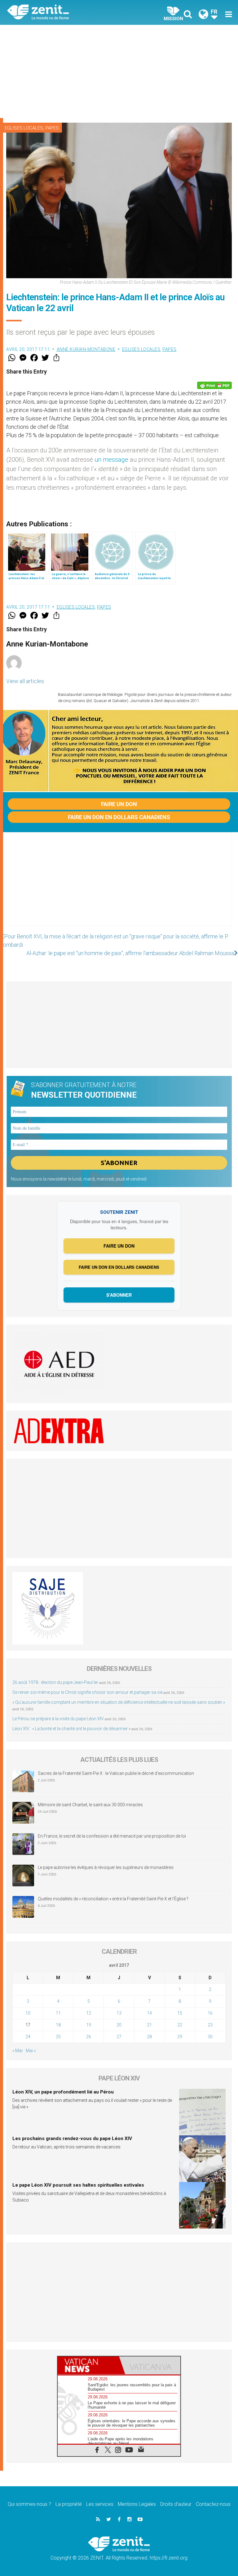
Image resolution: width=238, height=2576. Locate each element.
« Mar (18, 2051)
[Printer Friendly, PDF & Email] (214, 385)
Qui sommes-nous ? (29, 2504)
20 (119, 2025)
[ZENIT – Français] (67, 13)
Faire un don (119, 804)
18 (58, 2025)
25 (58, 2037)
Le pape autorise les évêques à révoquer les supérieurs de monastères (106, 1867)
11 (58, 2013)
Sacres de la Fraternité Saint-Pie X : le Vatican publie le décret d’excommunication (116, 1773)
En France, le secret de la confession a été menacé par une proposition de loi (112, 1836)
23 (210, 2025)
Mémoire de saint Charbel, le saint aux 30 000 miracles (90, 1805)
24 (28, 2037)
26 (89, 2037)
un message (111, 460)
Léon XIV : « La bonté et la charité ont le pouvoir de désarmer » (71, 1729)
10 (28, 2013)
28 (149, 2037)
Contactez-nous (213, 2504)
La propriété (69, 2504)
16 (210, 2013)
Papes (52, 128)
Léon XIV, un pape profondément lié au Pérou (63, 2092)
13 (119, 2013)
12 (89, 2013)
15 (180, 2013)
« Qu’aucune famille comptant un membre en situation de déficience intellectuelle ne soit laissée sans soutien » (119, 1702)
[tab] (88, 2365)
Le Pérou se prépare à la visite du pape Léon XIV (58, 1719)
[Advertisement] (119, 71)
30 (210, 2037)
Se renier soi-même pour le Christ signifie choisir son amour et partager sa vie (87, 1692)
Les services (100, 2504)
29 (180, 2037)
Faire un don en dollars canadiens (119, 817)
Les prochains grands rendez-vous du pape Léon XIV (72, 2138)
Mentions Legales (137, 2504)
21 (149, 2025)
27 (119, 2037)
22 (180, 2025)
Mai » (31, 2051)
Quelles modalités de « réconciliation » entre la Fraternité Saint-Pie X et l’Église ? (113, 1899)
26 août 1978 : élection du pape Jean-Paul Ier (55, 1682)
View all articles (25, 681)
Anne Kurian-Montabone (86, 349)
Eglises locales (24, 128)
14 (149, 2013)
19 (89, 2025)
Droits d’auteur (176, 2504)
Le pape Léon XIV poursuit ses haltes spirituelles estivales (78, 2185)
